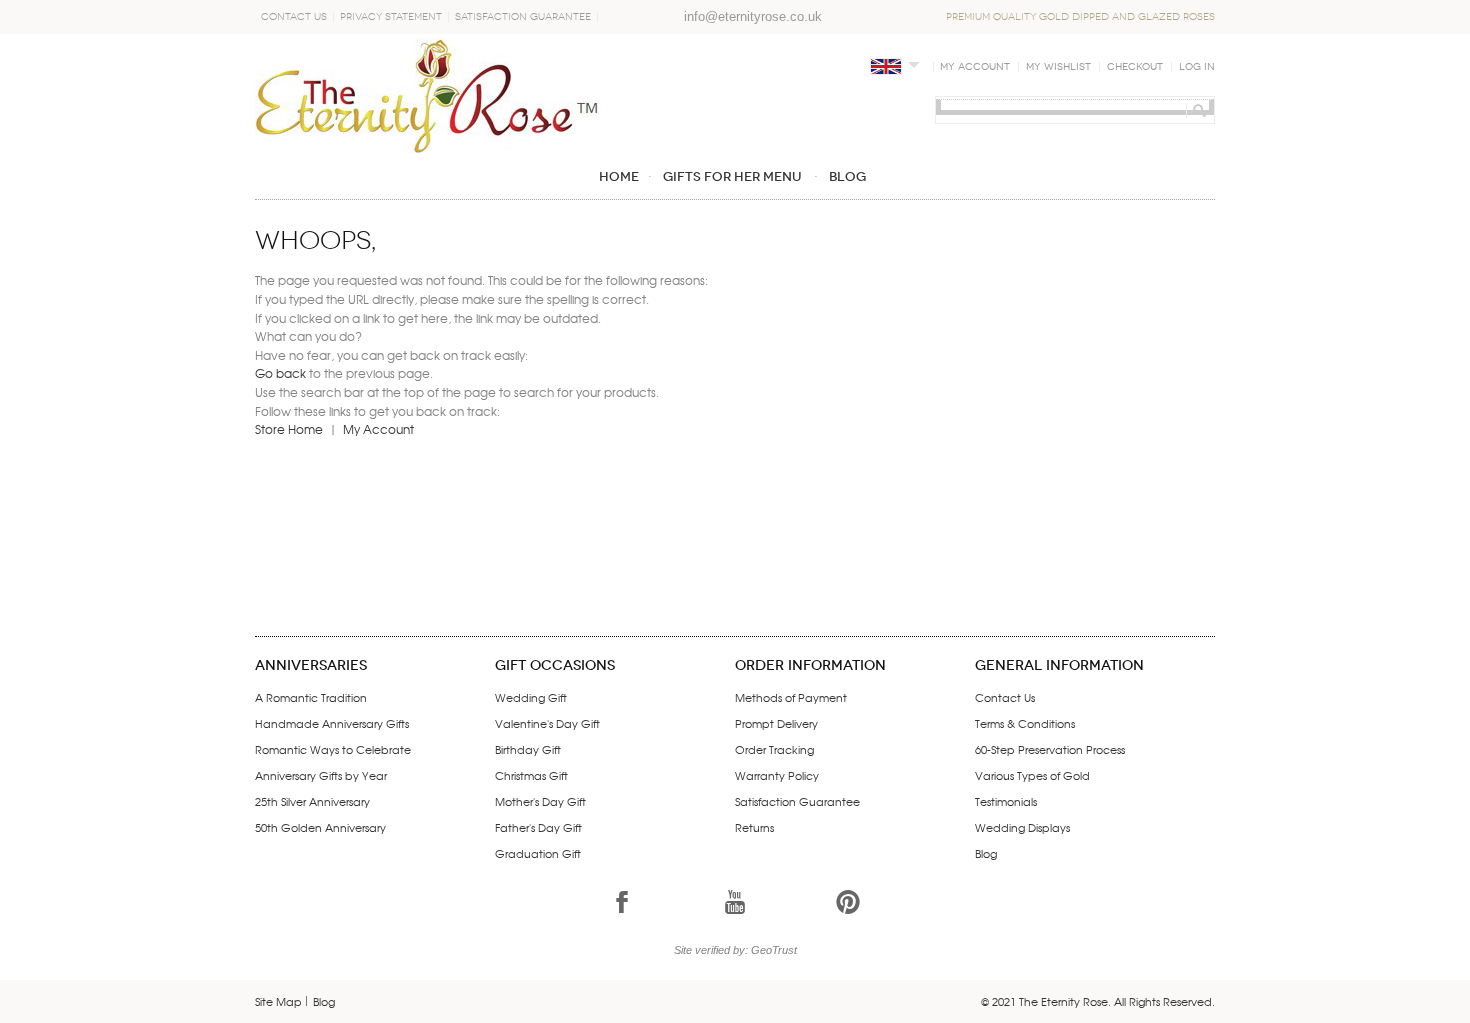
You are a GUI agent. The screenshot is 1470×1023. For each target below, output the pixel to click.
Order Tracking (774, 749)
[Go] (1196, 110)
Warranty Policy (777, 775)
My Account (975, 67)
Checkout (1135, 67)
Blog (986, 853)
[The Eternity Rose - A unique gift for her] (427, 95)
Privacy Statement (391, 17)
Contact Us (294, 17)
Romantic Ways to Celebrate (333, 749)
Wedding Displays (1022, 827)
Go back (280, 373)
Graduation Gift (538, 853)
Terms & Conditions (1025, 723)
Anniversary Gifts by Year (321, 775)
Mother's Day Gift (540, 801)
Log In (1197, 67)
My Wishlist (1058, 67)
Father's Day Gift (538, 827)
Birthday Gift (528, 749)
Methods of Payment (791, 697)
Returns (754, 827)
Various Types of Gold (1032, 775)
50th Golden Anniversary (320, 827)
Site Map (278, 1001)
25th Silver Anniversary (312, 801)
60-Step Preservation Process (1050, 749)
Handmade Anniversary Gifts (332, 723)
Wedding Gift (531, 697)
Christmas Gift (531, 775)
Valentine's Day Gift (547, 723)
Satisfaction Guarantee (523, 17)
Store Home (289, 429)
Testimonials (1006, 801)
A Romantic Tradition (311, 697)
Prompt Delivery (776, 723)
